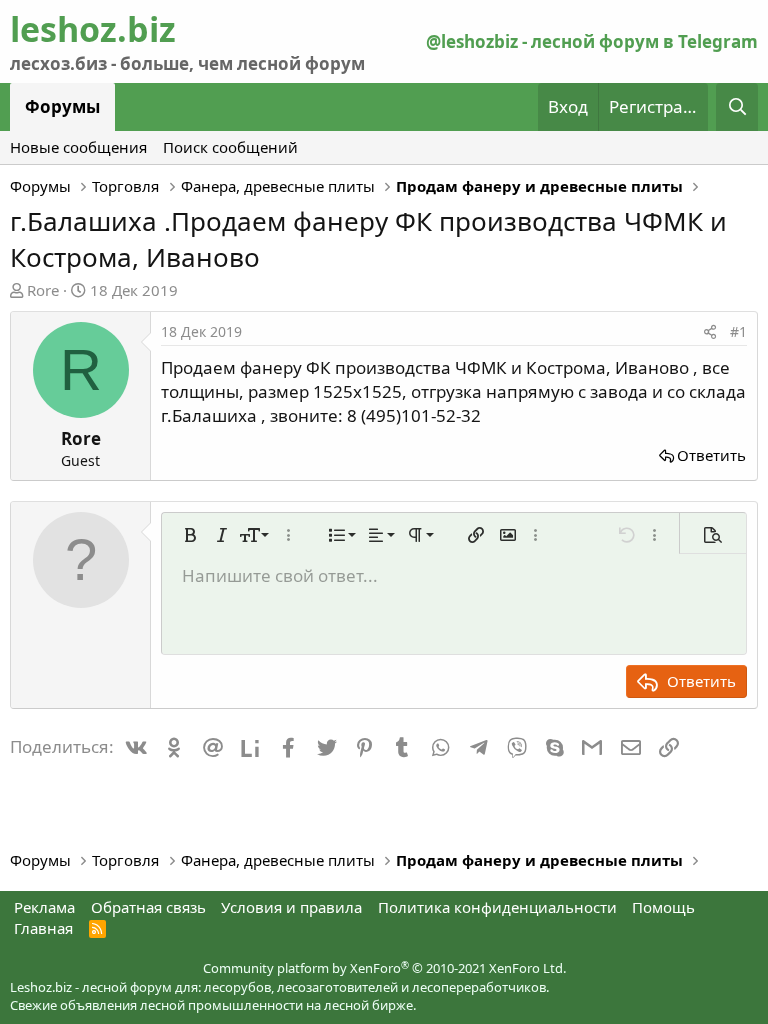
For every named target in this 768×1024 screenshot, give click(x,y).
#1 (738, 331)
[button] (190, 535)
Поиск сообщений (230, 147)
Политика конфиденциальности (497, 907)
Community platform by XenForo (384, 968)
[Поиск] (737, 107)
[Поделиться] (710, 332)
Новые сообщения (78, 147)
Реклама (44, 907)
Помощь (663, 907)
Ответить (711, 455)
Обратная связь (148, 907)
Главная (43, 928)
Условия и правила (291, 907)
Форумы (62, 106)
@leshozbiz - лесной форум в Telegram (592, 41)
